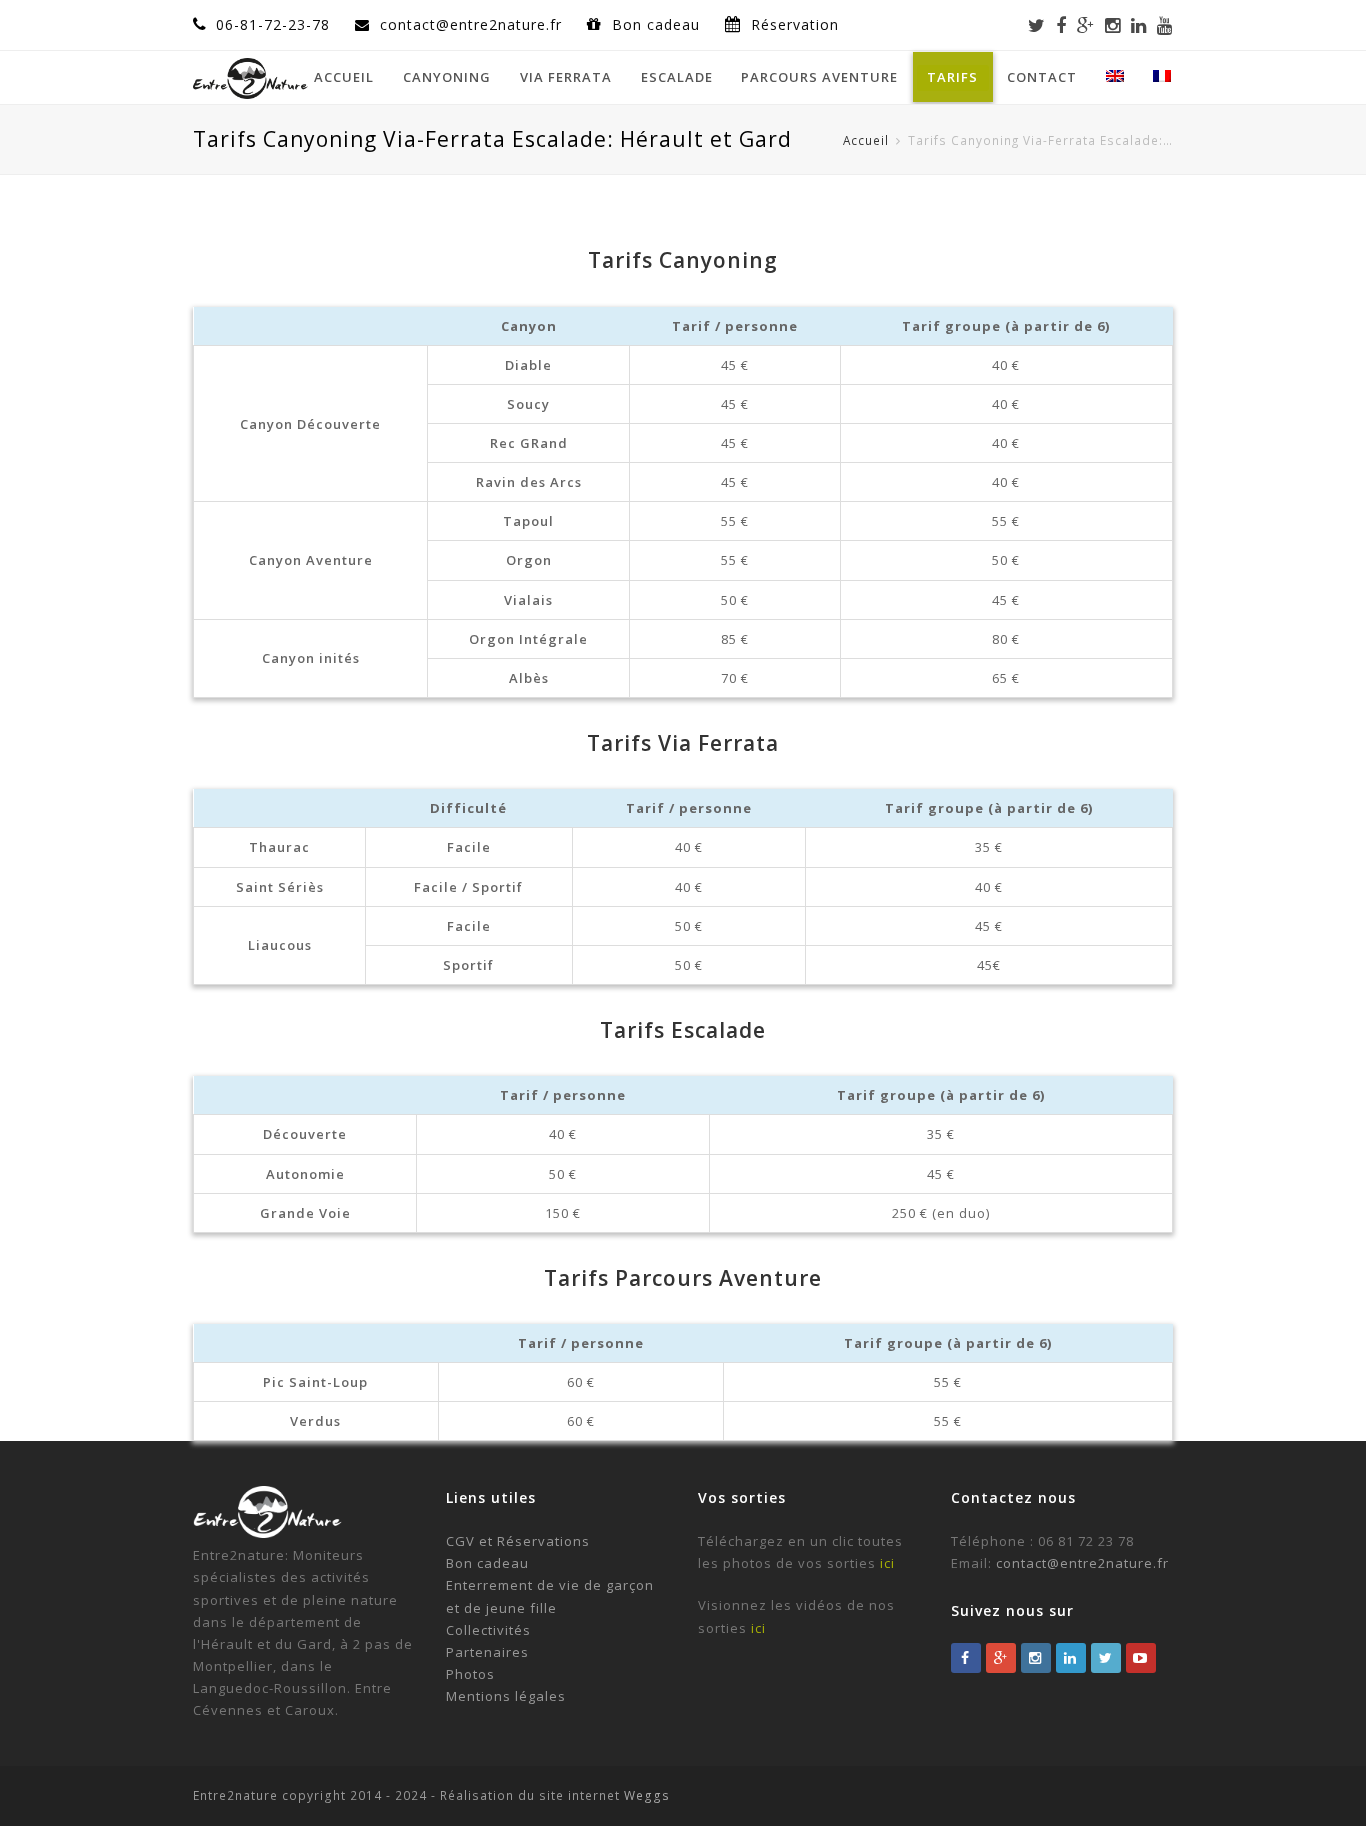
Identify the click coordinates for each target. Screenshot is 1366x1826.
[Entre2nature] (250, 75)
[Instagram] (1113, 25)
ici (887, 1563)
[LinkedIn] (1139, 25)
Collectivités (488, 1630)
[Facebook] (1061, 25)
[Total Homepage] (268, 1533)
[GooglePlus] (1001, 1658)
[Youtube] (1165, 25)
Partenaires (487, 1652)
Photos (470, 1674)
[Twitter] (1037, 25)
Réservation (795, 24)
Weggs (645, 1795)
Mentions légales (506, 1696)
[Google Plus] (1086, 25)
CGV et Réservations (518, 1541)
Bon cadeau (658, 24)
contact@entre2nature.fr (1082, 1563)
